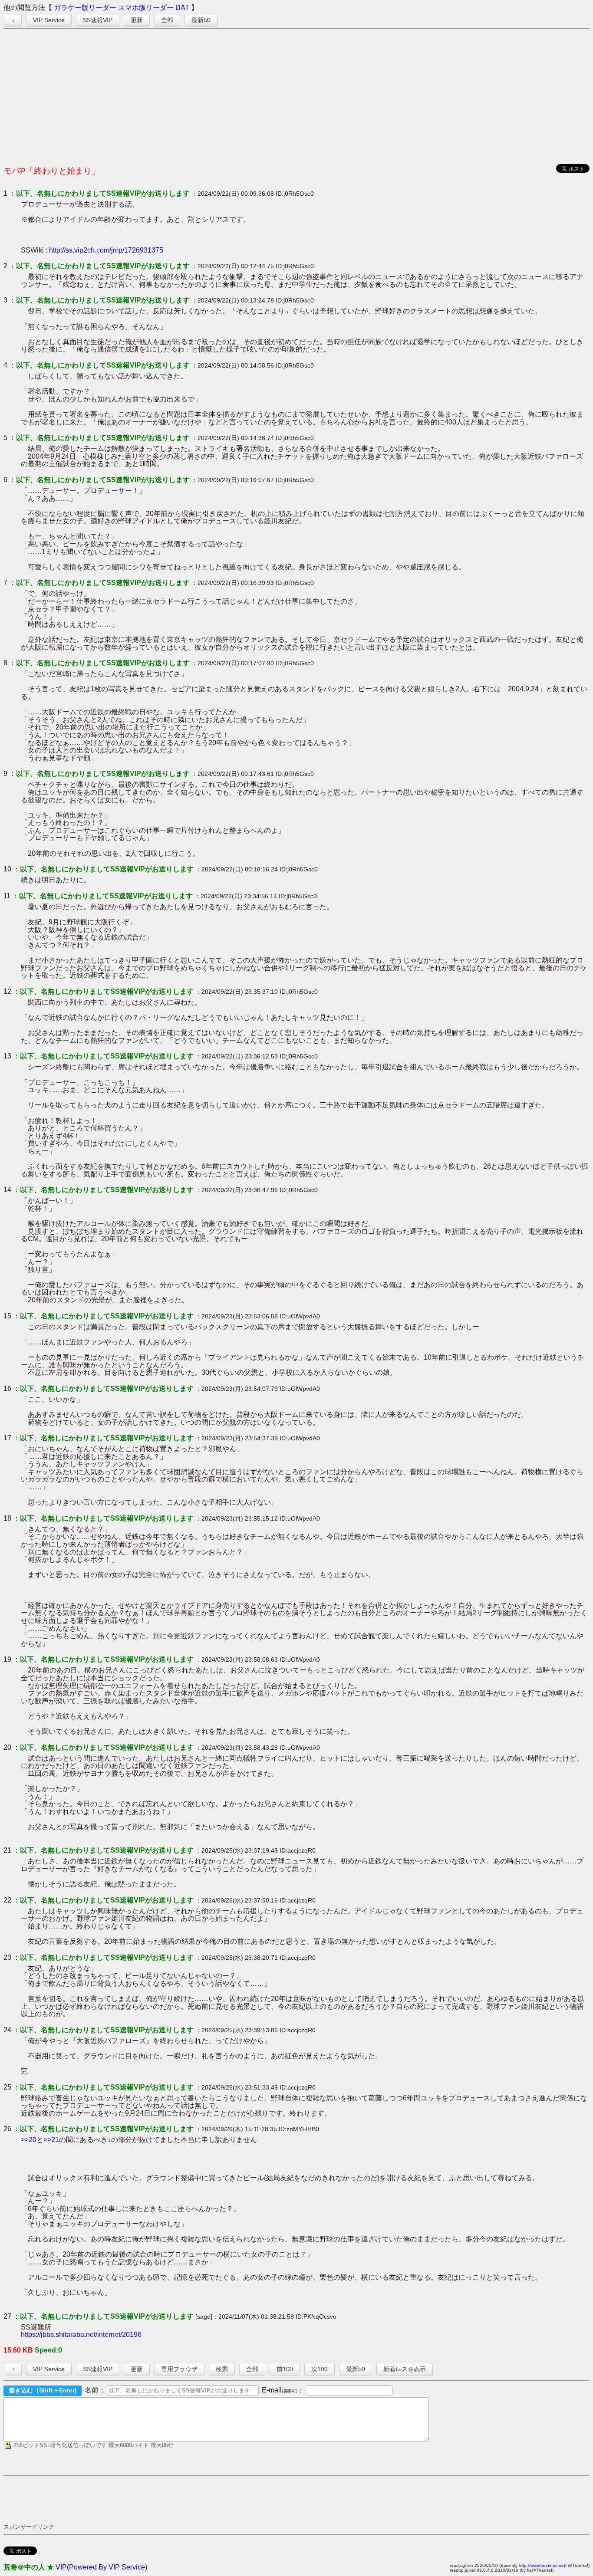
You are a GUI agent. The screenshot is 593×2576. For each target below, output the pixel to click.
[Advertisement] (296, 95)
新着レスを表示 (405, 2369)
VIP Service (49, 20)
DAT (182, 8)
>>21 (51, 2140)
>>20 (29, 2140)
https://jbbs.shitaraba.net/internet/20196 (81, 2334)
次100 (320, 2369)
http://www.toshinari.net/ (543, 2565)
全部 (167, 20)
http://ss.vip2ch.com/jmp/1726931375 (106, 250)
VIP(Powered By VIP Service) (101, 2567)
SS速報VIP (98, 20)
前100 (285, 2369)
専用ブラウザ (179, 2369)
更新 (137, 20)
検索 (222, 2369)
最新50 (201, 20)
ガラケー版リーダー (85, 8)
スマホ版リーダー (146, 8)
